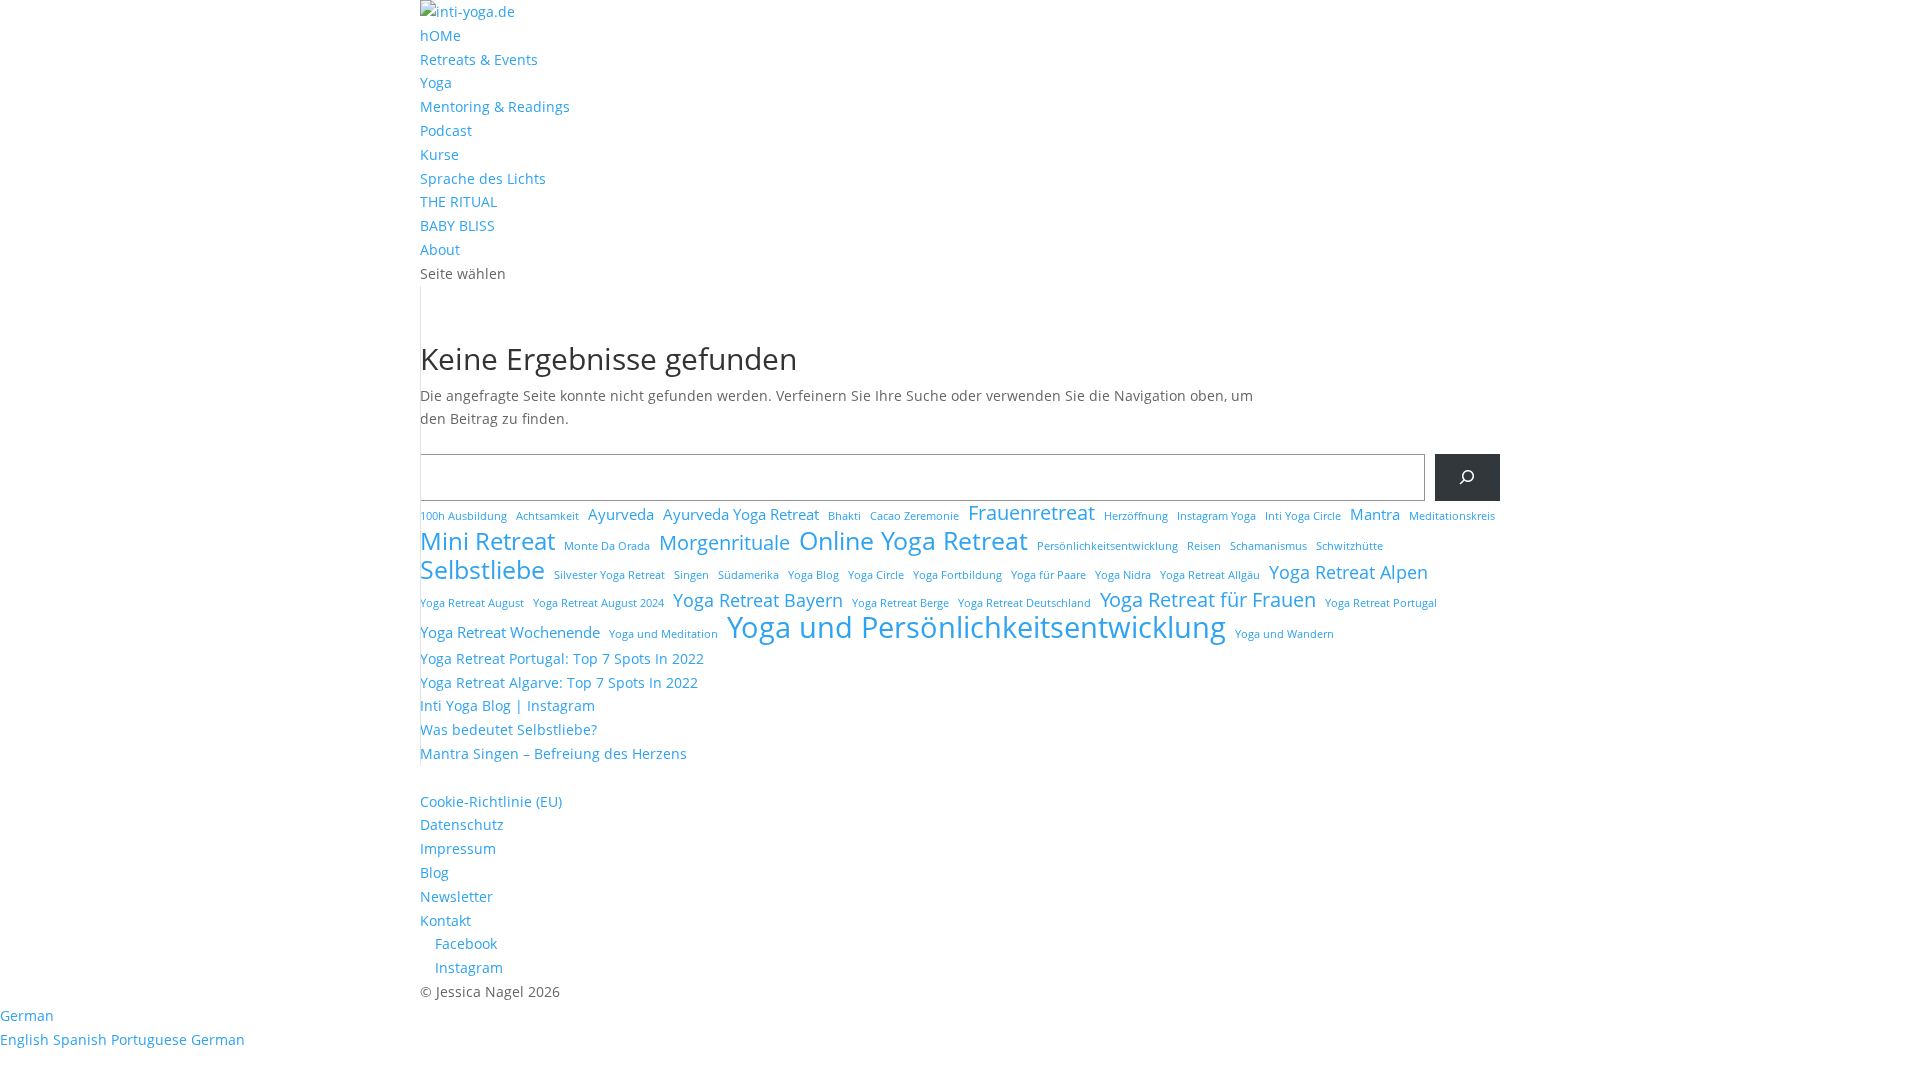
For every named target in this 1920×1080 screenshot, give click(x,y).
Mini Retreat (487, 542)
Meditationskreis (1452, 516)
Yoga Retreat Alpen (1348, 572)
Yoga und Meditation (663, 634)
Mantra (1375, 514)
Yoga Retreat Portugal (1381, 603)
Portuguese (151, 1039)
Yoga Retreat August (472, 603)
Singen (691, 575)
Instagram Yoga (1216, 516)
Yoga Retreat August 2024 (598, 603)
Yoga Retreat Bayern (758, 600)
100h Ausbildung (463, 516)
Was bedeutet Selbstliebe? (508, 729)
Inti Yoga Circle (1303, 516)
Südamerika (748, 575)
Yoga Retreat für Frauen (1208, 600)
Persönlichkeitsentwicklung (1107, 546)
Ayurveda (621, 514)
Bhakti (844, 516)
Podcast (446, 130)
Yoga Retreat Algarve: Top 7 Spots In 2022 (559, 682)
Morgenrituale (724, 543)
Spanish (82, 1039)
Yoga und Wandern (1284, 634)
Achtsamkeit (547, 516)
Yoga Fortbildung (957, 575)
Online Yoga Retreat (913, 541)
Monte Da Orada (607, 546)
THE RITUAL (458, 201)
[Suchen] (1467, 477)
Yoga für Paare (1048, 575)
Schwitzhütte (1349, 546)
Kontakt (445, 920)
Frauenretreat (1031, 513)
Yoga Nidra (1123, 575)
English (26, 1039)
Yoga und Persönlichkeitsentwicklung (976, 628)
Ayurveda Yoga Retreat (741, 514)
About (440, 249)
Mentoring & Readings (495, 106)
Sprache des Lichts (483, 178)
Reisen (1204, 546)
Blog (434, 872)
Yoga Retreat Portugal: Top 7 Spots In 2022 (562, 658)
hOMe (440, 35)
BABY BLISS (457, 225)
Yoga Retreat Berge (900, 603)
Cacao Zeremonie (914, 516)
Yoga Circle (876, 575)
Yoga (436, 82)
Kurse (439, 154)
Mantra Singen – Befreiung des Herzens (553, 753)
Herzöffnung (1136, 516)
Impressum (458, 848)
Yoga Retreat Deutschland (1024, 603)
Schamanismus (1268, 546)
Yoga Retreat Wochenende (510, 632)
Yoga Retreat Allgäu (1210, 575)
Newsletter (456, 896)
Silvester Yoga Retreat (609, 575)
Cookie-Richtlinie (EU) (491, 801)
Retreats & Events (479, 59)
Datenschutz (462, 824)
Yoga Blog (813, 575)
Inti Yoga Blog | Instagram (507, 705)
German (27, 1015)
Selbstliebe (482, 570)
